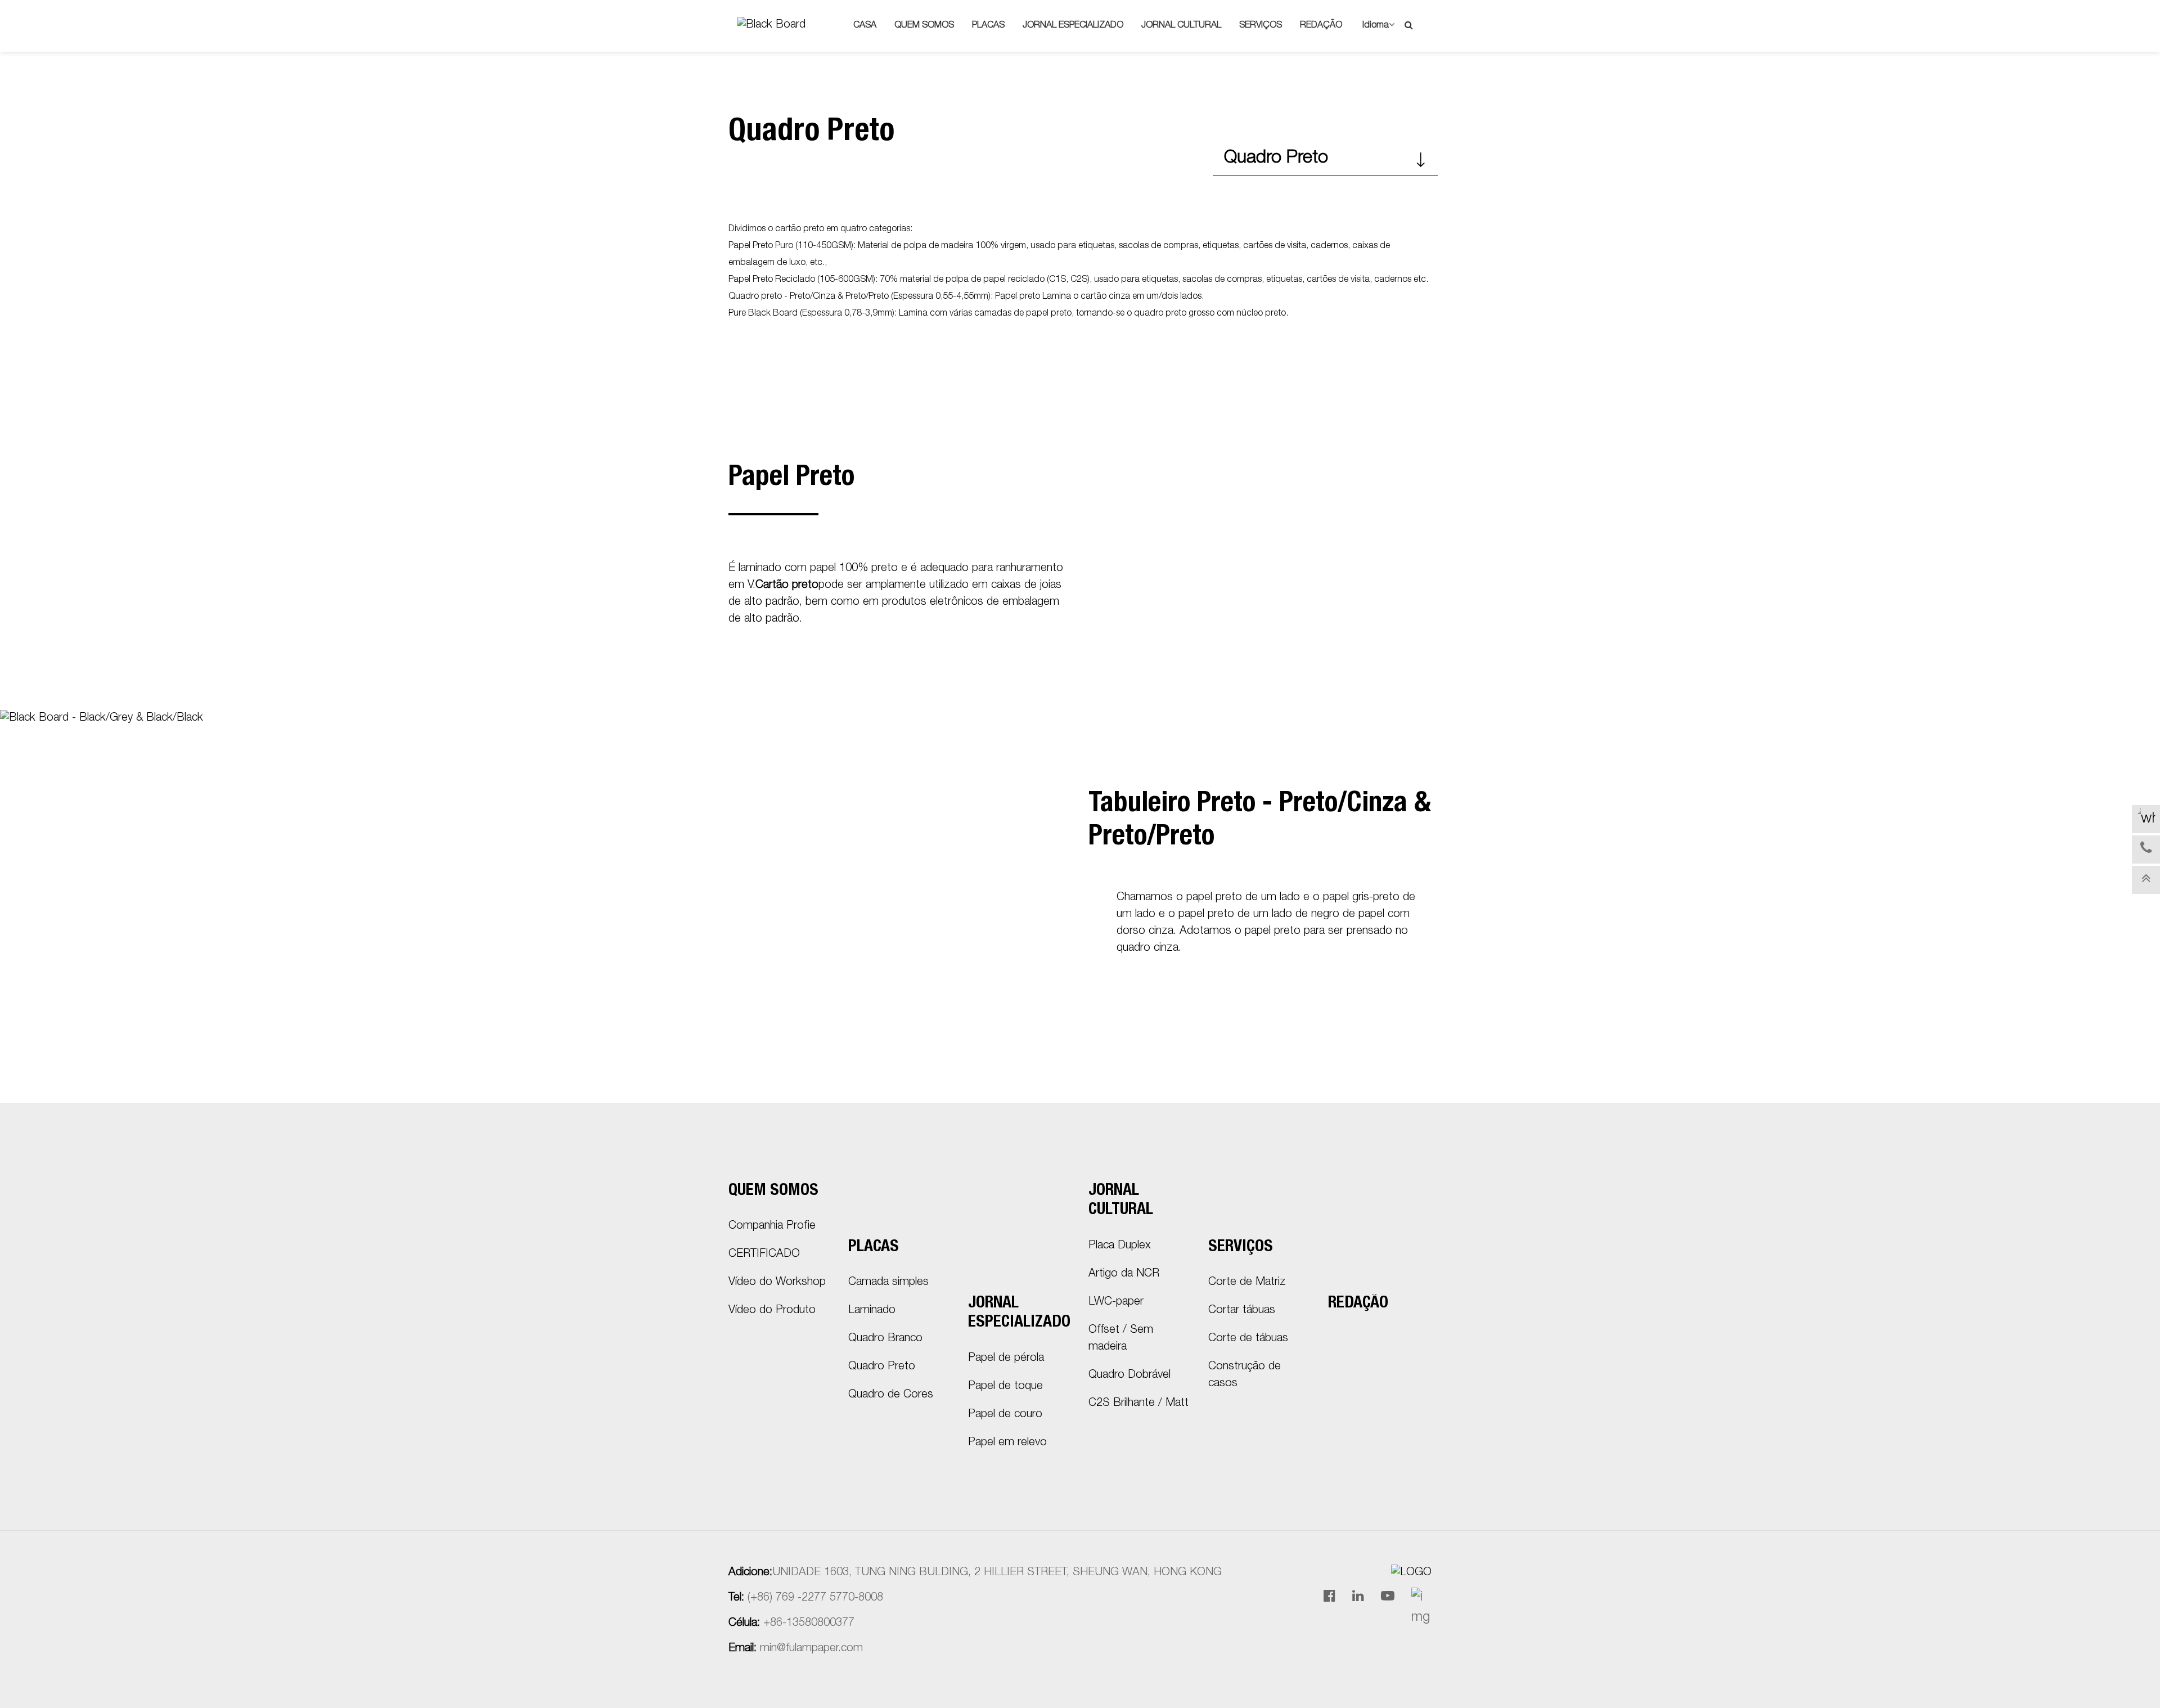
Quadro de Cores (891, 1395)
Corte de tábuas (1248, 1339)
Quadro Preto (1276, 159)
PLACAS (988, 26)
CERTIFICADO (764, 1255)
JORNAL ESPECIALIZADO (1073, 26)
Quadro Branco (885, 1339)
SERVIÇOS (1261, 26)
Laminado (872, 1311)
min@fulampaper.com (811, 1649)
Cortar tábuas (1242, 1311)
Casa (865, 26)
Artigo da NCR (1124, 1274)
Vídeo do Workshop (777, 1283)
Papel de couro (1005, 1415)
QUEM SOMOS (924, 26)
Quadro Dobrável (1129, 1376)
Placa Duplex (1120, 1246)
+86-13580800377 (809, 1624)
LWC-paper (1116, 1302)
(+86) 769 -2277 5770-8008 (815, 1598)
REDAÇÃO (1321, 26)
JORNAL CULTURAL (1181, 26)
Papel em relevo (1007, 1443)
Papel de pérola (1006, 1359)
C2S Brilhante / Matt (1138, 1404)
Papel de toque (1005, 1387)
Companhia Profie (772, 1226)
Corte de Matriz (1247, 1283)
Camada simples (888, 1283)
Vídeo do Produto (772, 1311)
